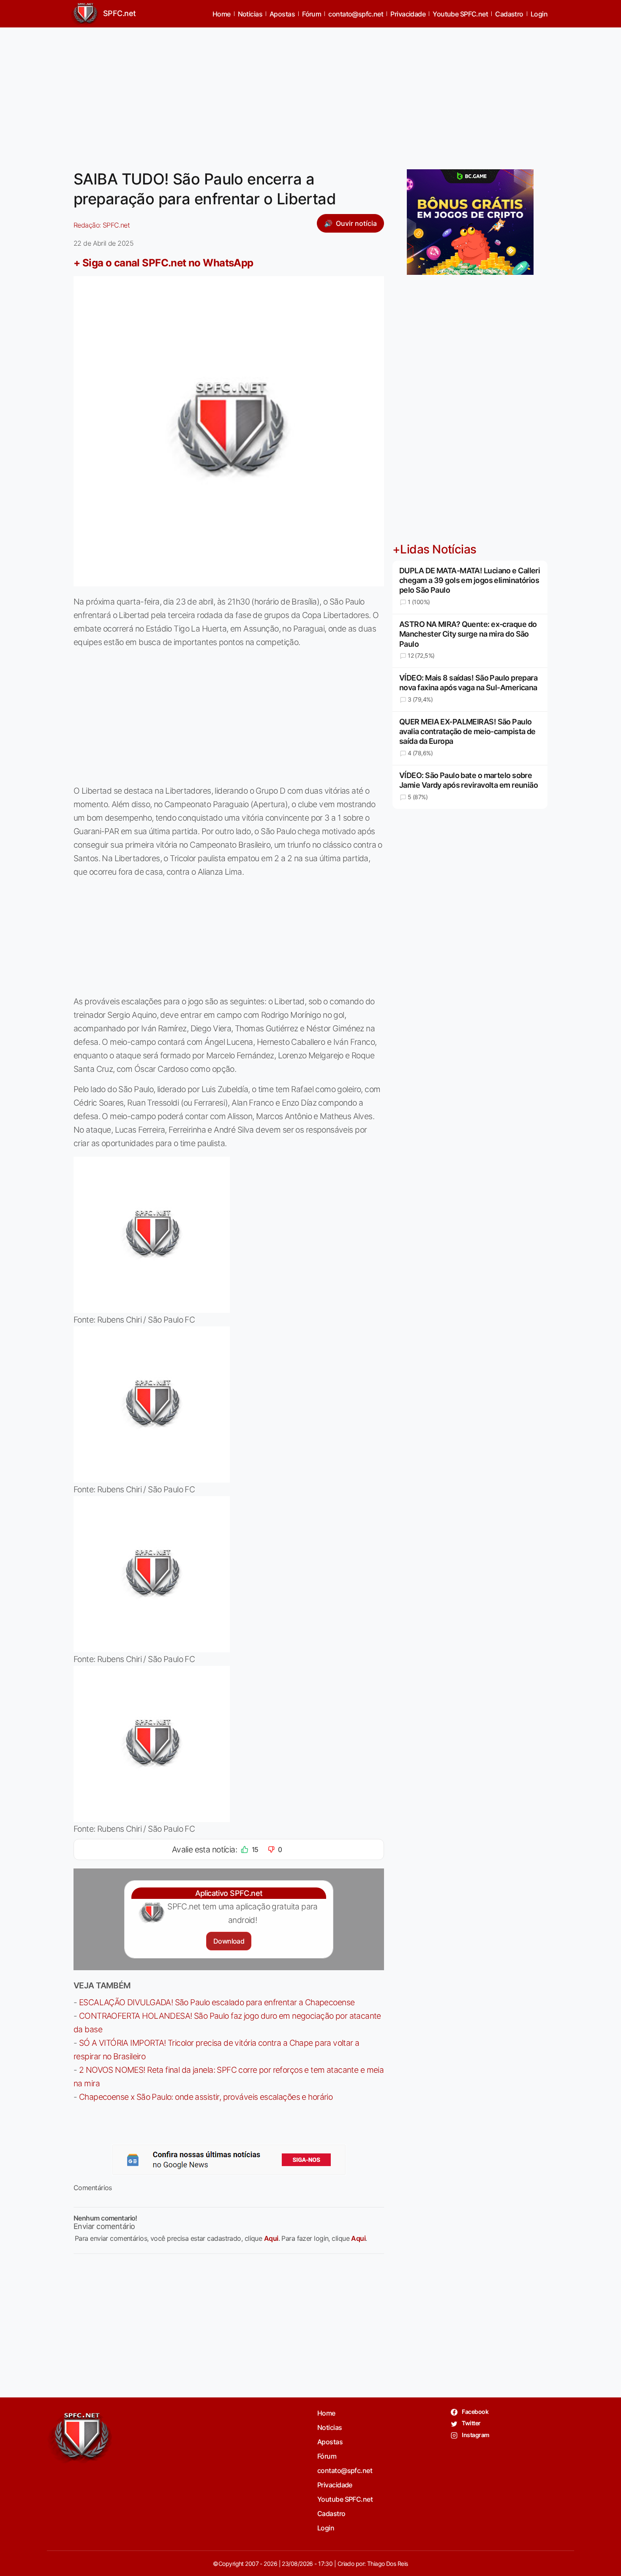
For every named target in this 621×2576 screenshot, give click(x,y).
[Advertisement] (310, 93)
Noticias (250, 14)
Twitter (471, 2423)
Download (229, 1941)
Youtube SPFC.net (460, 14)
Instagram (475, 2435)
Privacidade (408, 14)
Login (539, 14)
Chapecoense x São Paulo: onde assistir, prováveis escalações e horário (206, 2097)
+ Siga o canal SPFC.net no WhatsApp (163, 263)
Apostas (282, 14)
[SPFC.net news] (229, 2160)
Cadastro (509, 14)
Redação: (102, 225)
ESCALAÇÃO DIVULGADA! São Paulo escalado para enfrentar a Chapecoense (217, 2002)
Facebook (475, 2412)
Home (222, 14)
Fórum (312, 14)
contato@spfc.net (356, 14)
